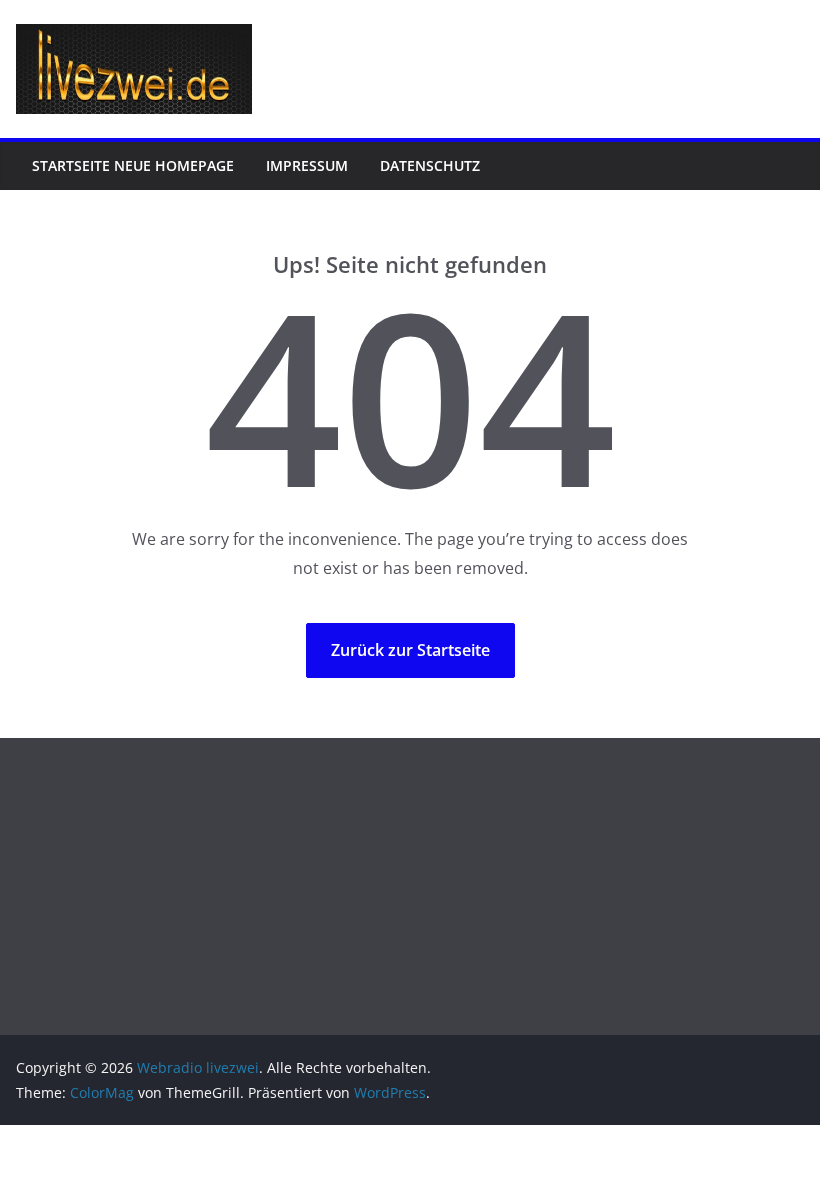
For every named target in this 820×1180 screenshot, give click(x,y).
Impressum (307, 165)
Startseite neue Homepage (133, 165)
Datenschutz (430, 165)
